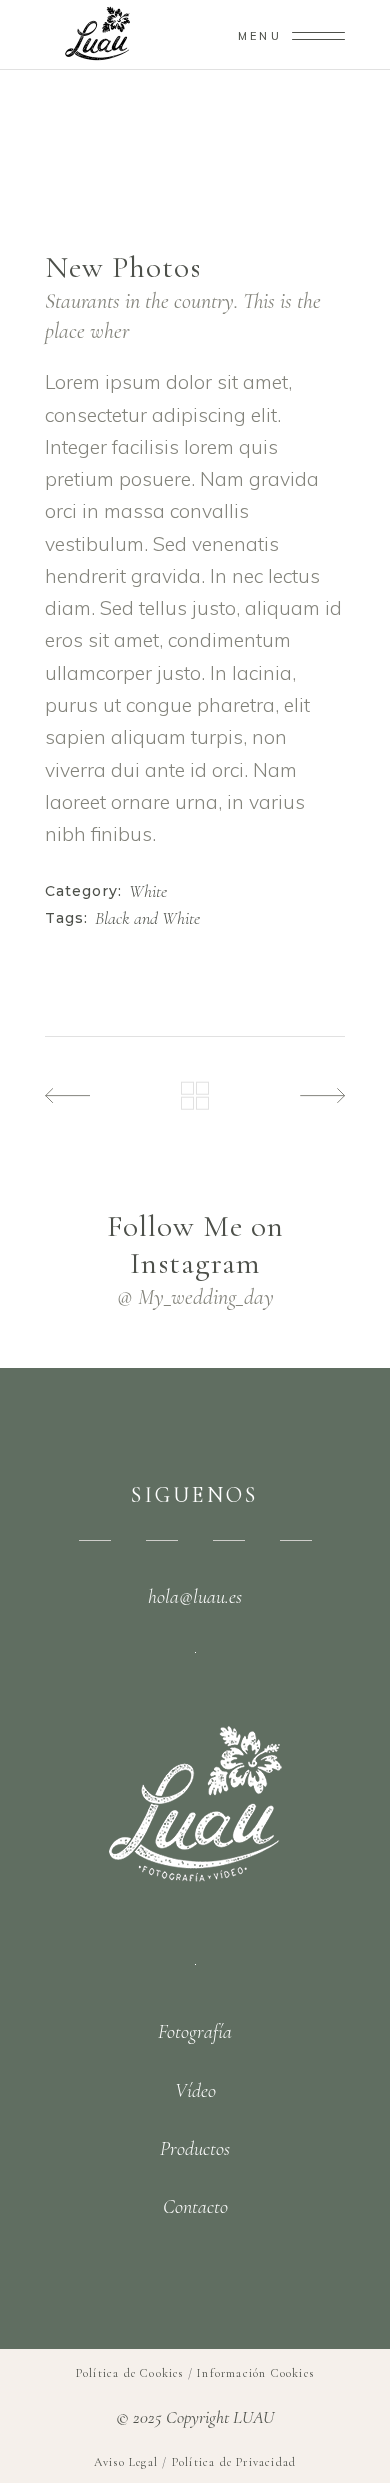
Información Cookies (255, 2373)
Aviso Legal (126, 2462)
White (148, 892)
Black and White (147, 919)
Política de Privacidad (234, 2462)
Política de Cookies (130, 2373)
